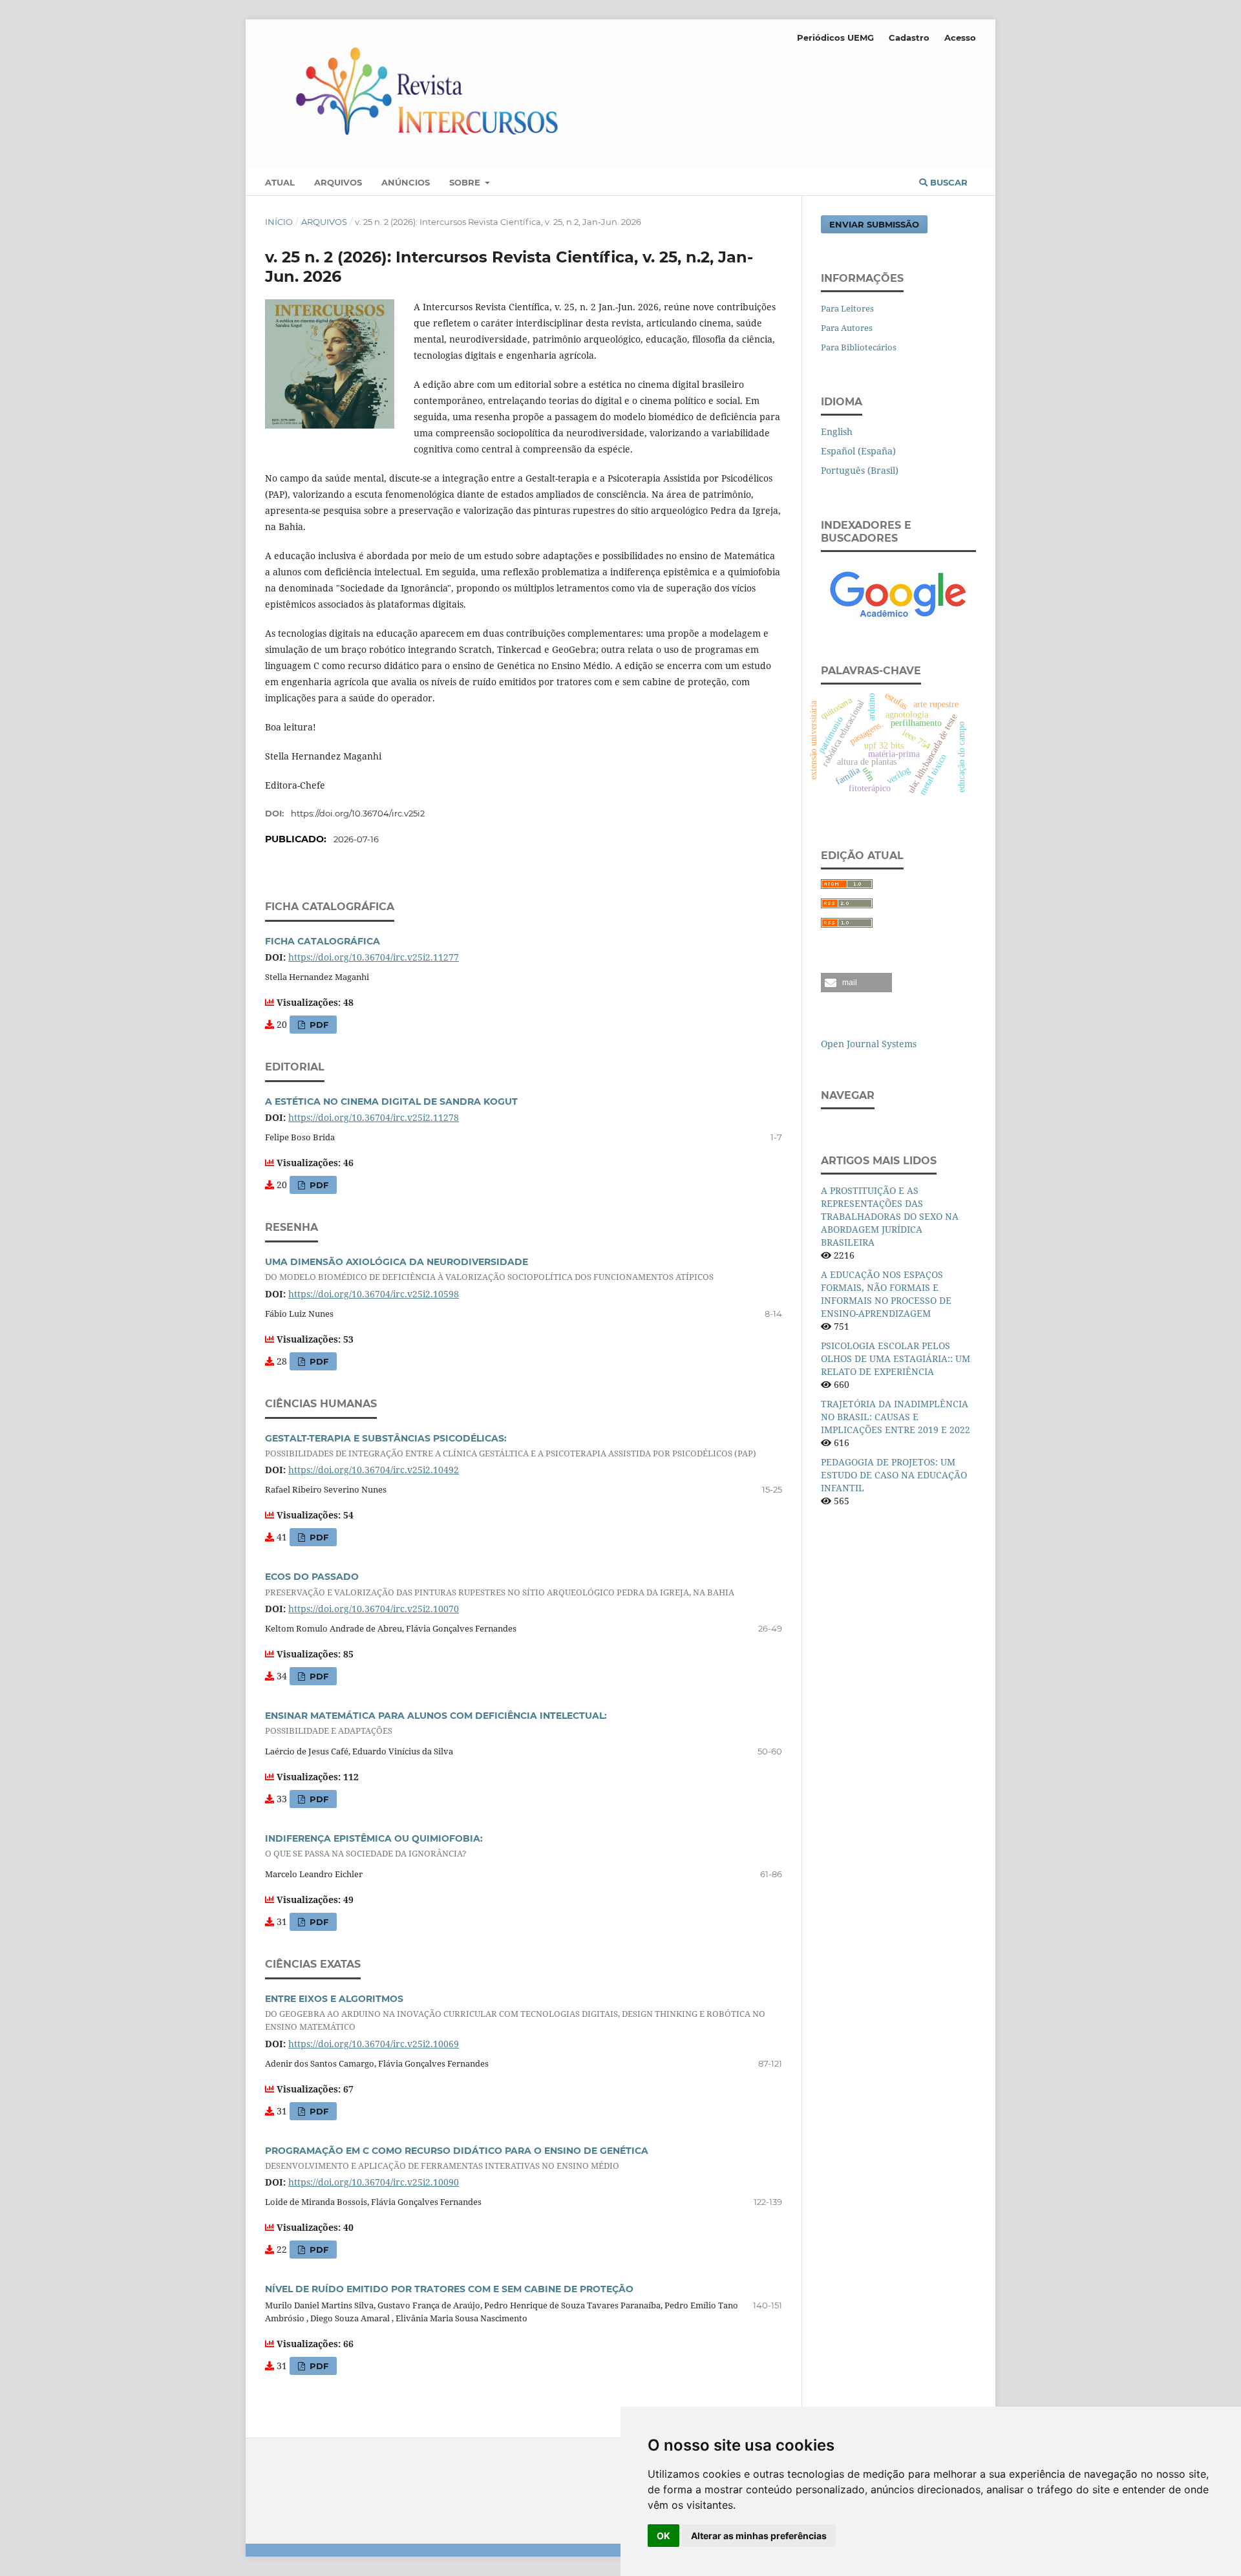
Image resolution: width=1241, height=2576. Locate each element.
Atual (280, 182)
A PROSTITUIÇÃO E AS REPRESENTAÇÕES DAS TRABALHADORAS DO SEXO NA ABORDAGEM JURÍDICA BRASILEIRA (890, 1216)
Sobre (466, 182)
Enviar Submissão (874, 224)
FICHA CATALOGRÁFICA (323, 941)
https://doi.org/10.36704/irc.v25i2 (358, 813)
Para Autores (847, 328)
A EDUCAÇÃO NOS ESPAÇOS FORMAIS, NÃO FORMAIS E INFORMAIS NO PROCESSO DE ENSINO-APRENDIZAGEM (886, 1294)
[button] (856, 983)
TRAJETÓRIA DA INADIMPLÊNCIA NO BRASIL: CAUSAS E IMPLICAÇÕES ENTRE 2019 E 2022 (896, 1417)
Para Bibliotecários (859, 347)
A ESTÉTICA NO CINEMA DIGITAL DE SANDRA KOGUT (391, 1102)
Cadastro (909, 37)
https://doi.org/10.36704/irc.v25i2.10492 (374, 1470)
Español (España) (858, 451)
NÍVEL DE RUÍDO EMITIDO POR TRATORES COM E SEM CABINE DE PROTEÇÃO (449, 2289)
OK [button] (663, 2536)
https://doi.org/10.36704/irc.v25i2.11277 (374, 957)
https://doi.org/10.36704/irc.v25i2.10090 (374, 2182)
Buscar (948, 182)
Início (279, 222)
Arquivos (338, 182)
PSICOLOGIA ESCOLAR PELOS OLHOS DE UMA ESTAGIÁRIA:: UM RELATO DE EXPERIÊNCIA (896, 1358)
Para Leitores (847, 308)
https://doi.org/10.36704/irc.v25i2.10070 (374, 1609)
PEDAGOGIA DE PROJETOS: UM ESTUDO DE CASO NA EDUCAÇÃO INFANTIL (894, 1475)
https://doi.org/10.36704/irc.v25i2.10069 (374, 2044)
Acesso (960, 37)
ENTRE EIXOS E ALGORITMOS (515, 2013)
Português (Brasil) (860, 470)
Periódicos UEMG (835, 37)
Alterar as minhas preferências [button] (759, 2536)
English (837, 431)
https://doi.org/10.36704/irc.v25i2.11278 (374, 1117)
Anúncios (406, 182)
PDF (318, 1025)
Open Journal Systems (869, 1044)
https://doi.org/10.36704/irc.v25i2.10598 (374, 1294)
